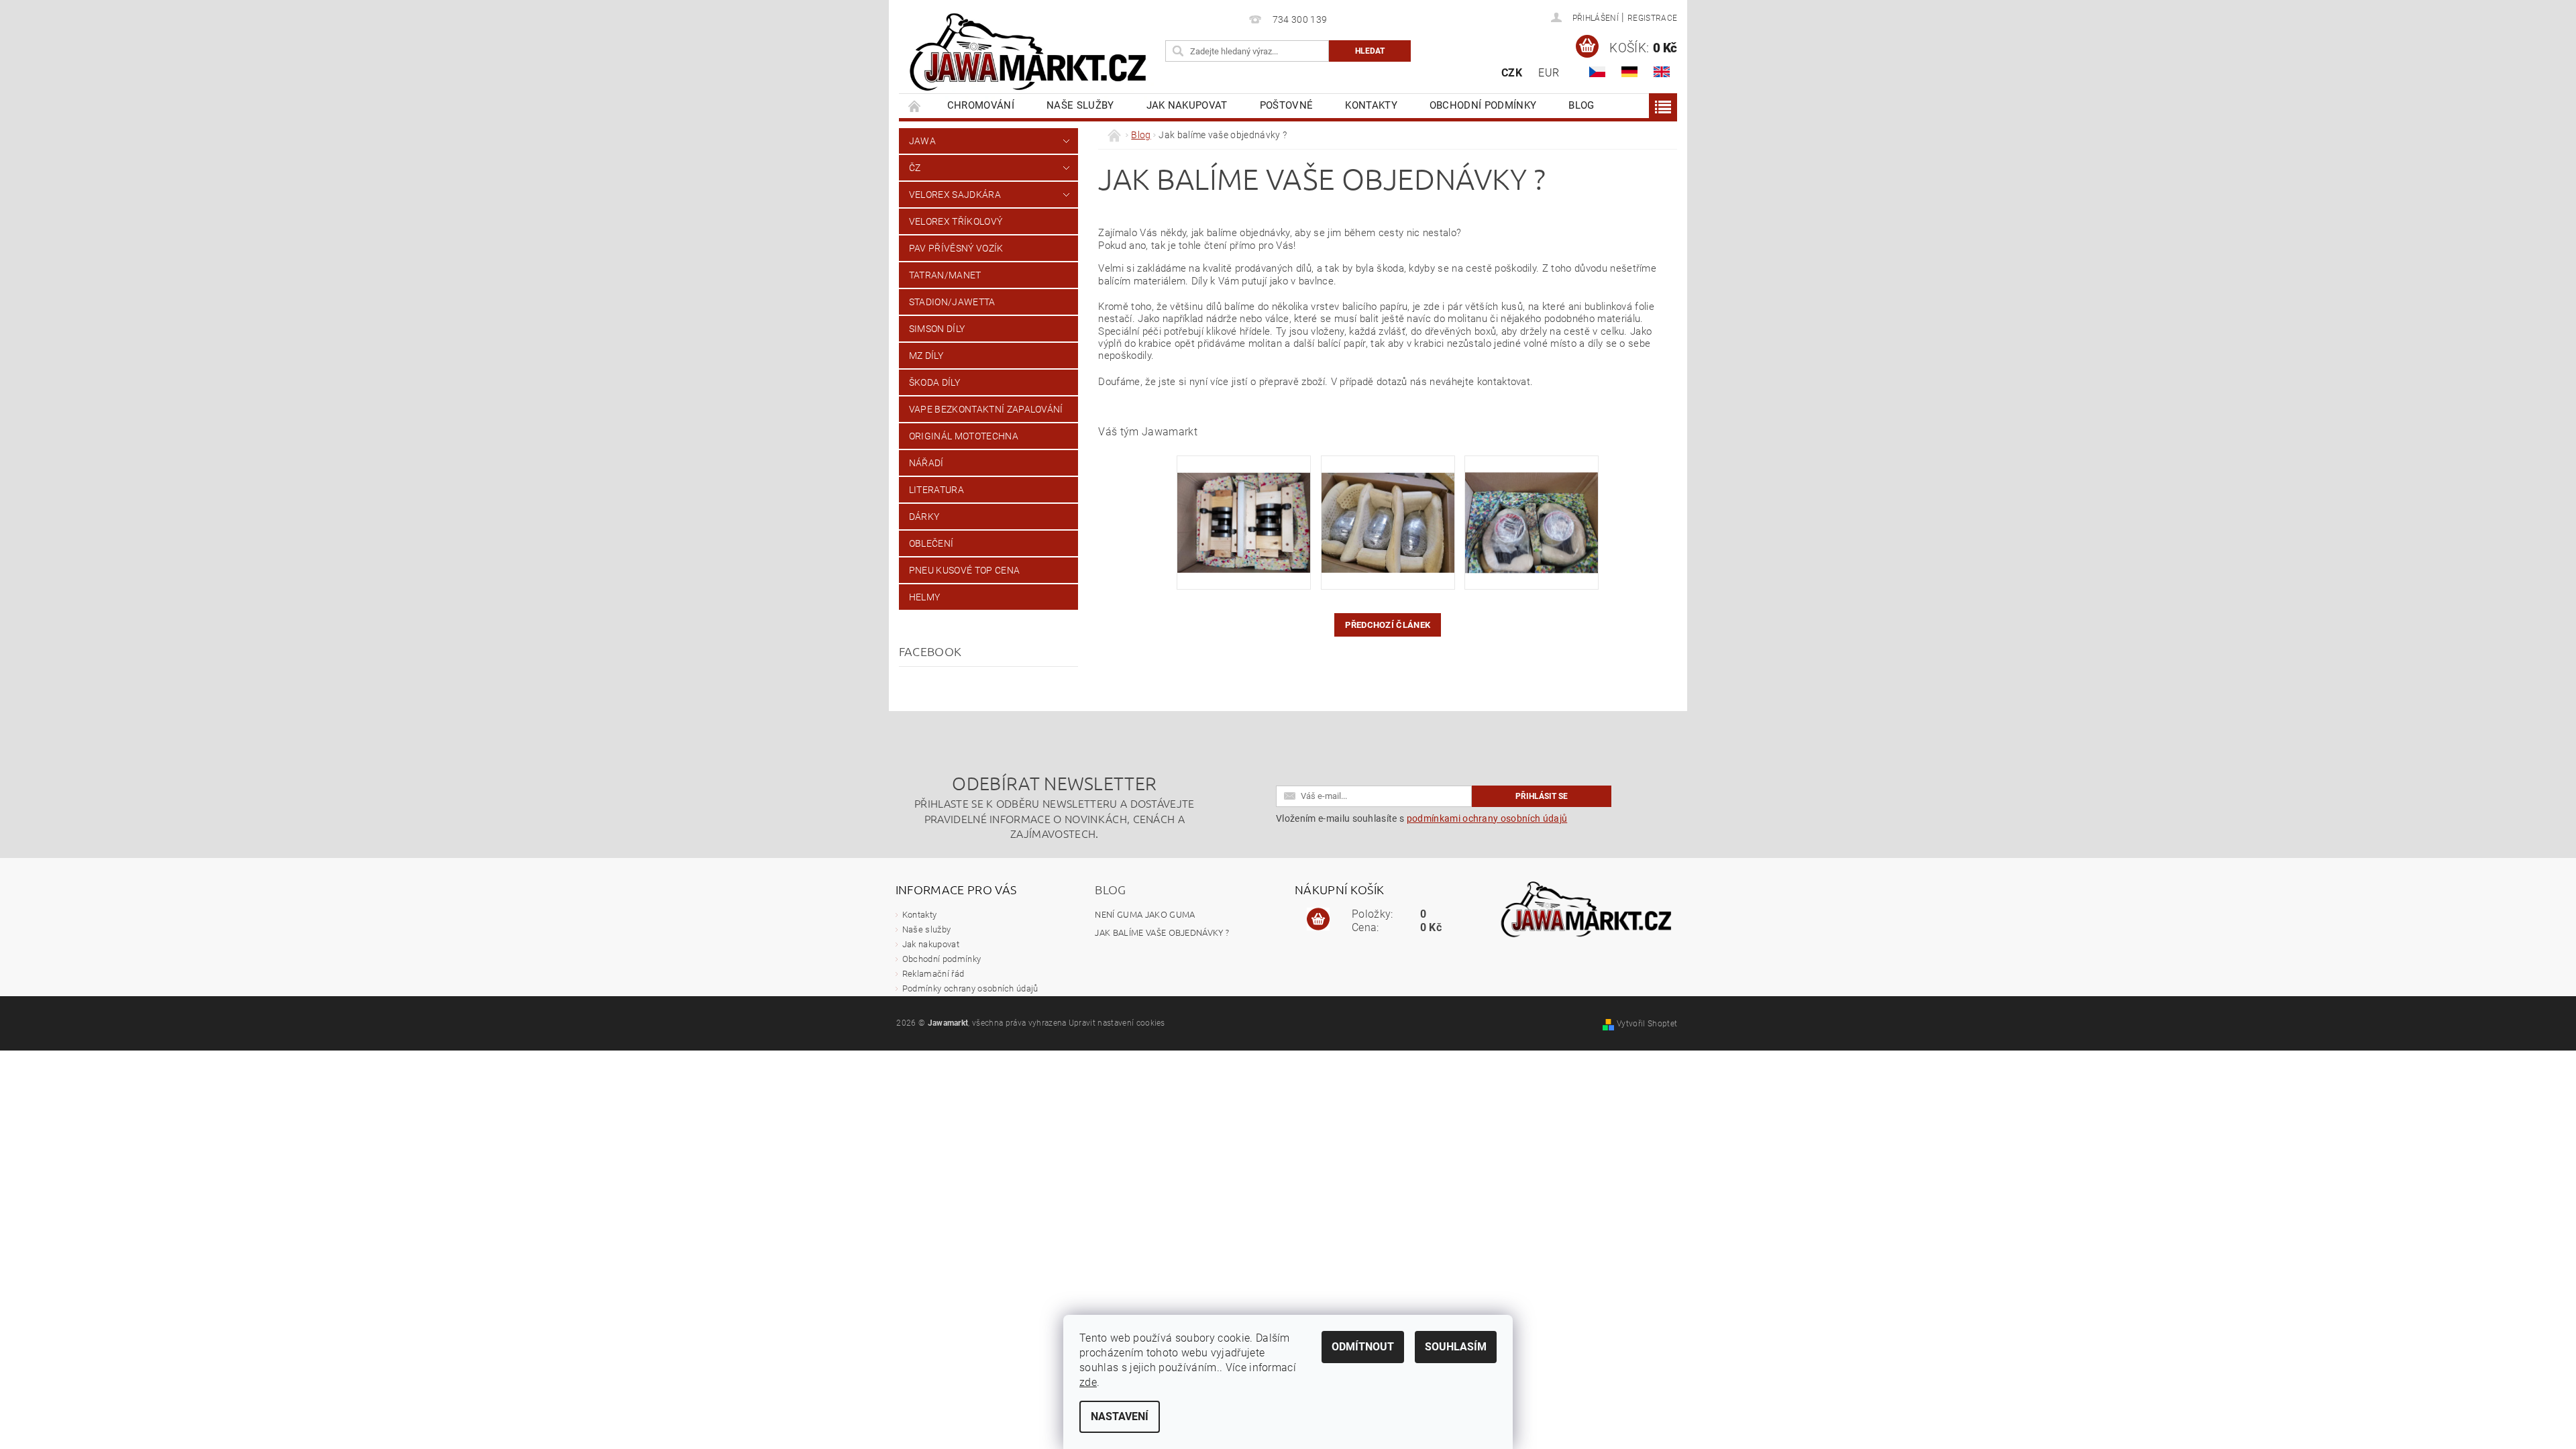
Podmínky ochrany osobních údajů (970, 988)
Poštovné (1287, 105)
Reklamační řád (933, 974)
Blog (1581, 105)
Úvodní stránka (915, 106)
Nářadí (926, 463)
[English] (1662, 72)
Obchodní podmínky (1483, 105)
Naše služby (1080, 105)
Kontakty (1371, 105)
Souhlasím (1456, 1347)
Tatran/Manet (945, 275)
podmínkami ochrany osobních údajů (1487, 818)
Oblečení (931, 543)
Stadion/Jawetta (952, 302)
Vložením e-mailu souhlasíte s (1421, 818)
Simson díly (937, 329)
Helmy (925, 597)
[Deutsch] (1629, 72)
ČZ (915, 168)
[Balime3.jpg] (1532, 505)
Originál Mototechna (964, 436)
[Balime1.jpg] (1244, 505)
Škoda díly (934, 382)
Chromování (981, 105)
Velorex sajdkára (955, 195)
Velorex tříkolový (956, 221)
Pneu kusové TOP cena (964, 570)
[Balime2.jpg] (1388, 505)
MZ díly (926, 356)
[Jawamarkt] (1030, 53)
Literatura (936, 490)
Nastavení (1120, 1416)
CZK (1512, 73)
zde (1088, 1382)
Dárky (924, 517)
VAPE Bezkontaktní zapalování (986, 409)
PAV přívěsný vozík (956, 248)
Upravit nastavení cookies (1117, 1023)
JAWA (922, 141)
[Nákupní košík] (1318, 920)
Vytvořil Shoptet (1647, 1024)
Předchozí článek (1388, 625)
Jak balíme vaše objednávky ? (1162, 932)
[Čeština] (1597, 72)
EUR (1549, 73)
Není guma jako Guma (1145, 914)
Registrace (1652, 18)
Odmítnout (1363, 1347)
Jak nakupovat (1187, 105)
